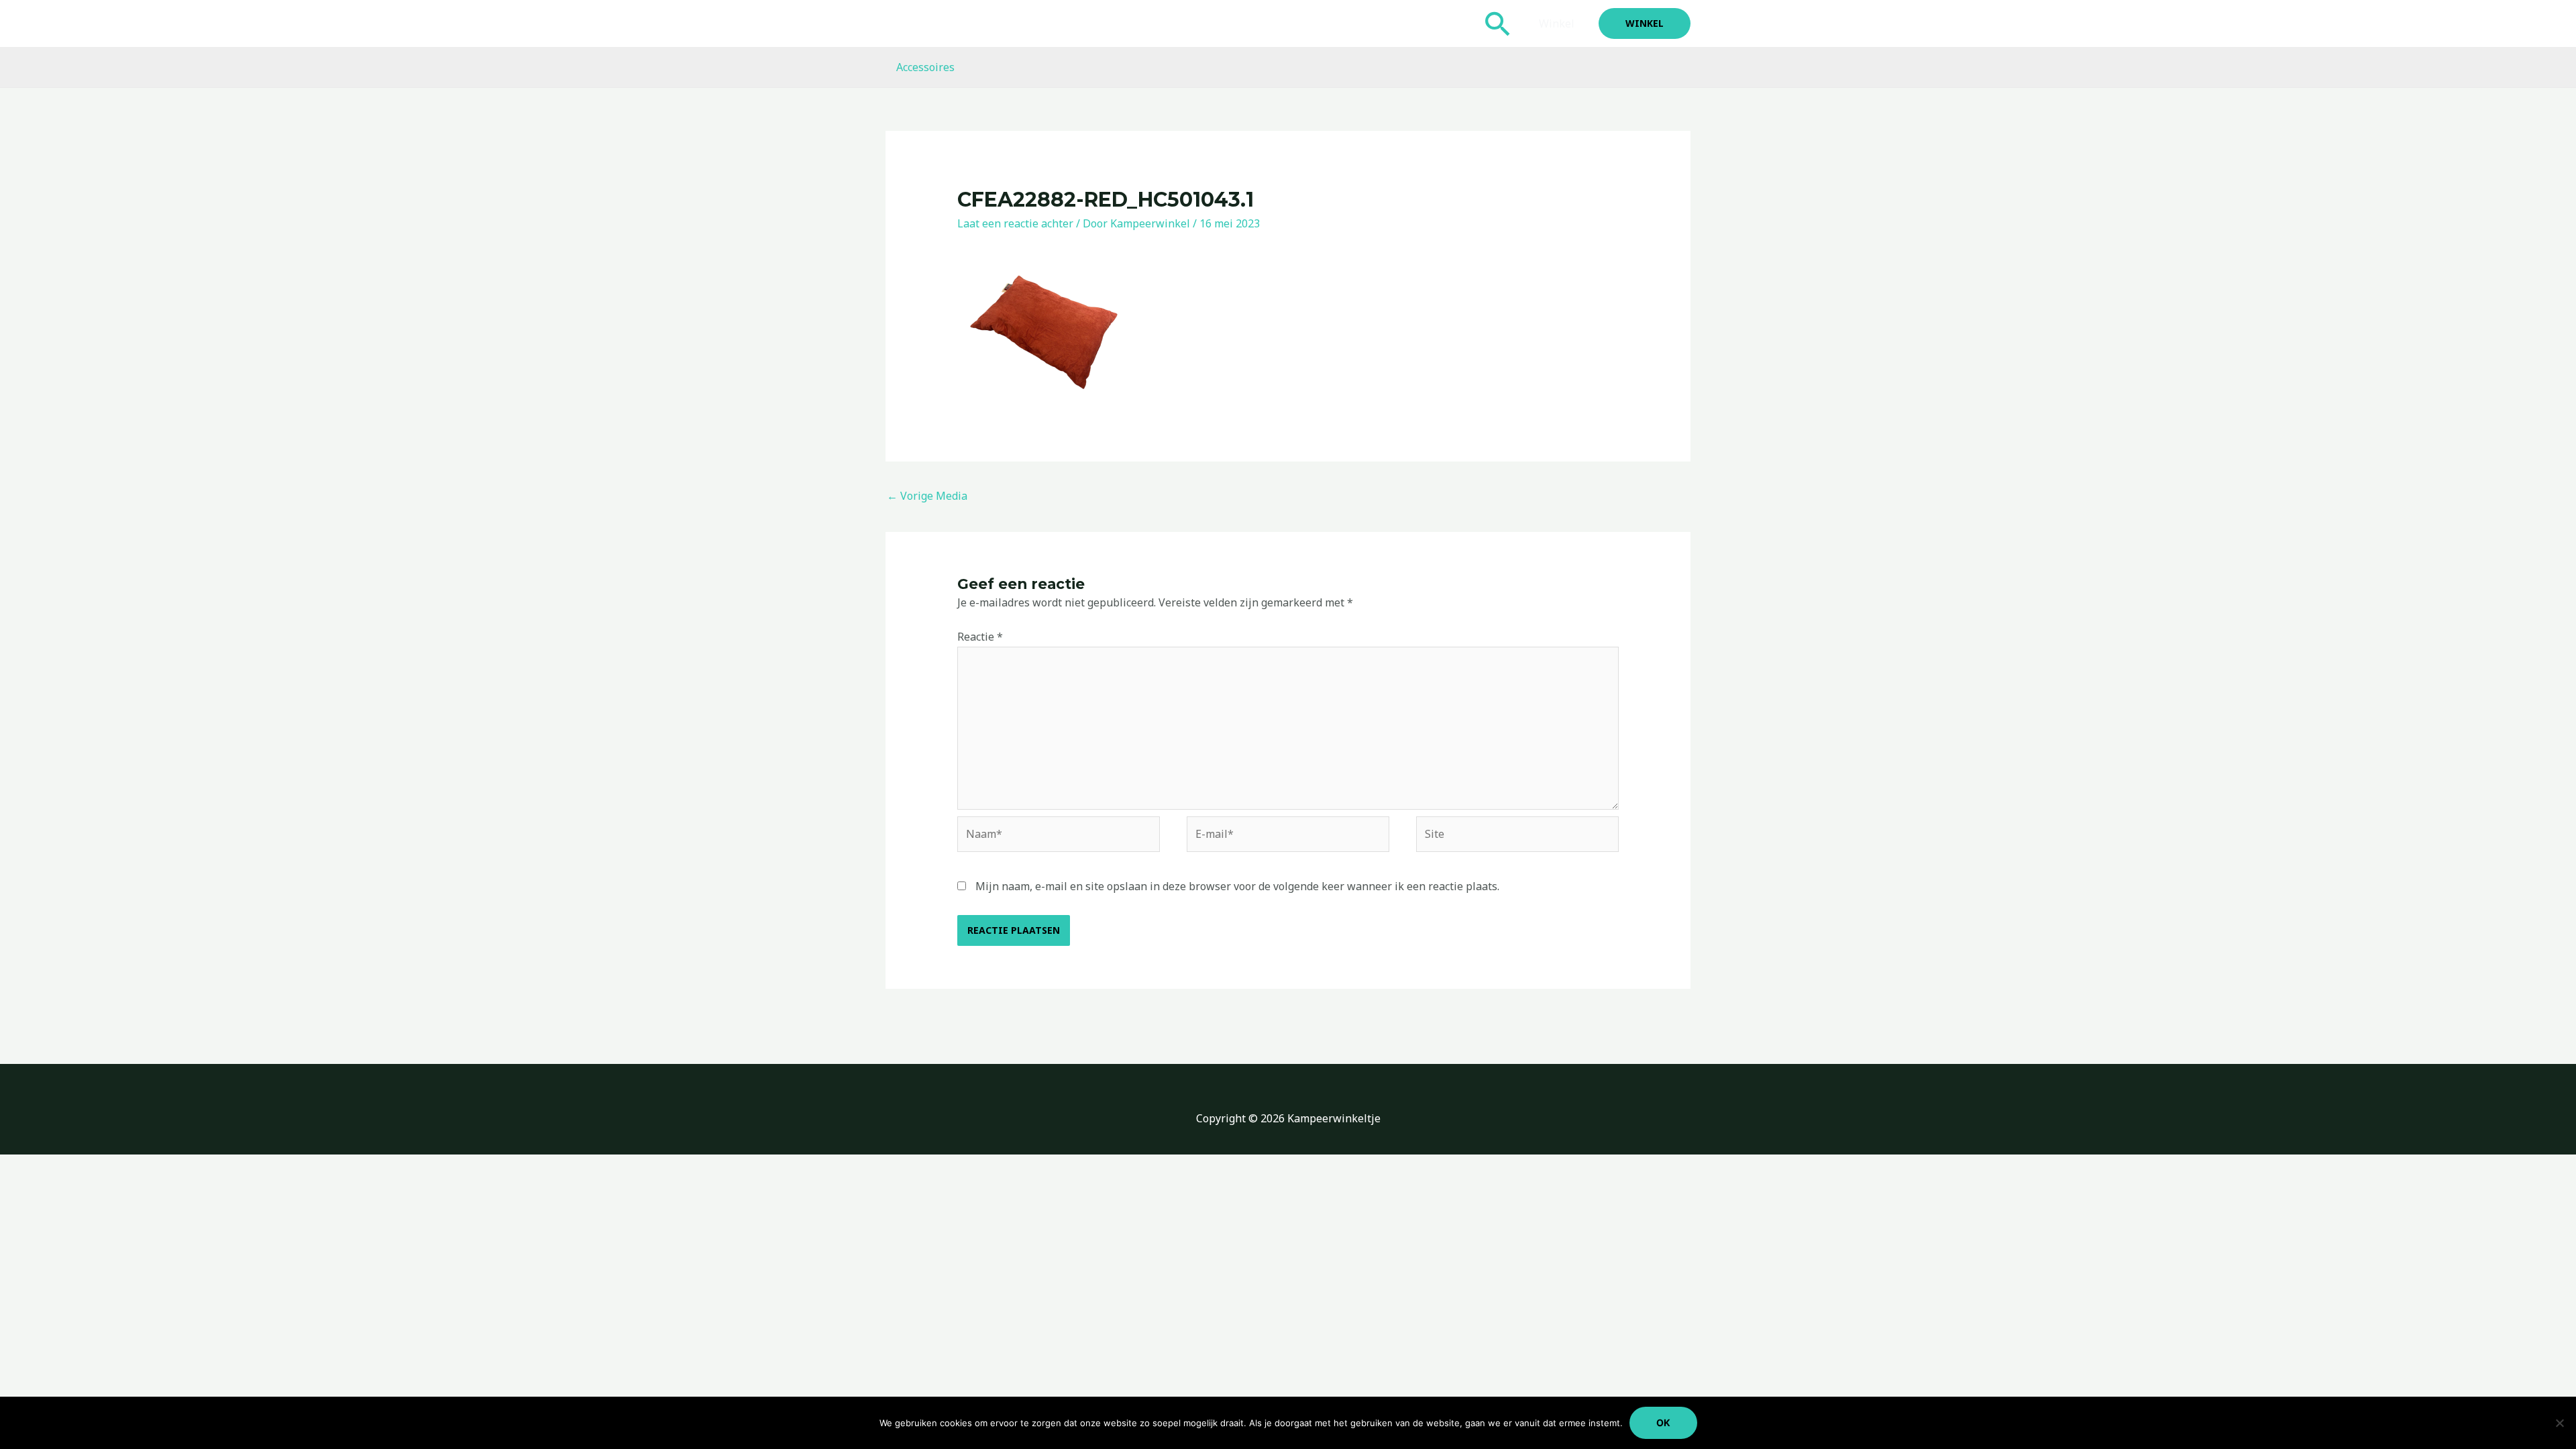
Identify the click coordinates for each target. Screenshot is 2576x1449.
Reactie (980, 637)
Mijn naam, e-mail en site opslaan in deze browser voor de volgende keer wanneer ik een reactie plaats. (1237, 886)
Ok (1663, 1423)
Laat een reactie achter (1015, 223)
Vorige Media (927, 496)
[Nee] (2559, 1423)
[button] (1498, 23)
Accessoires (925, 67)
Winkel (1557, 23)
